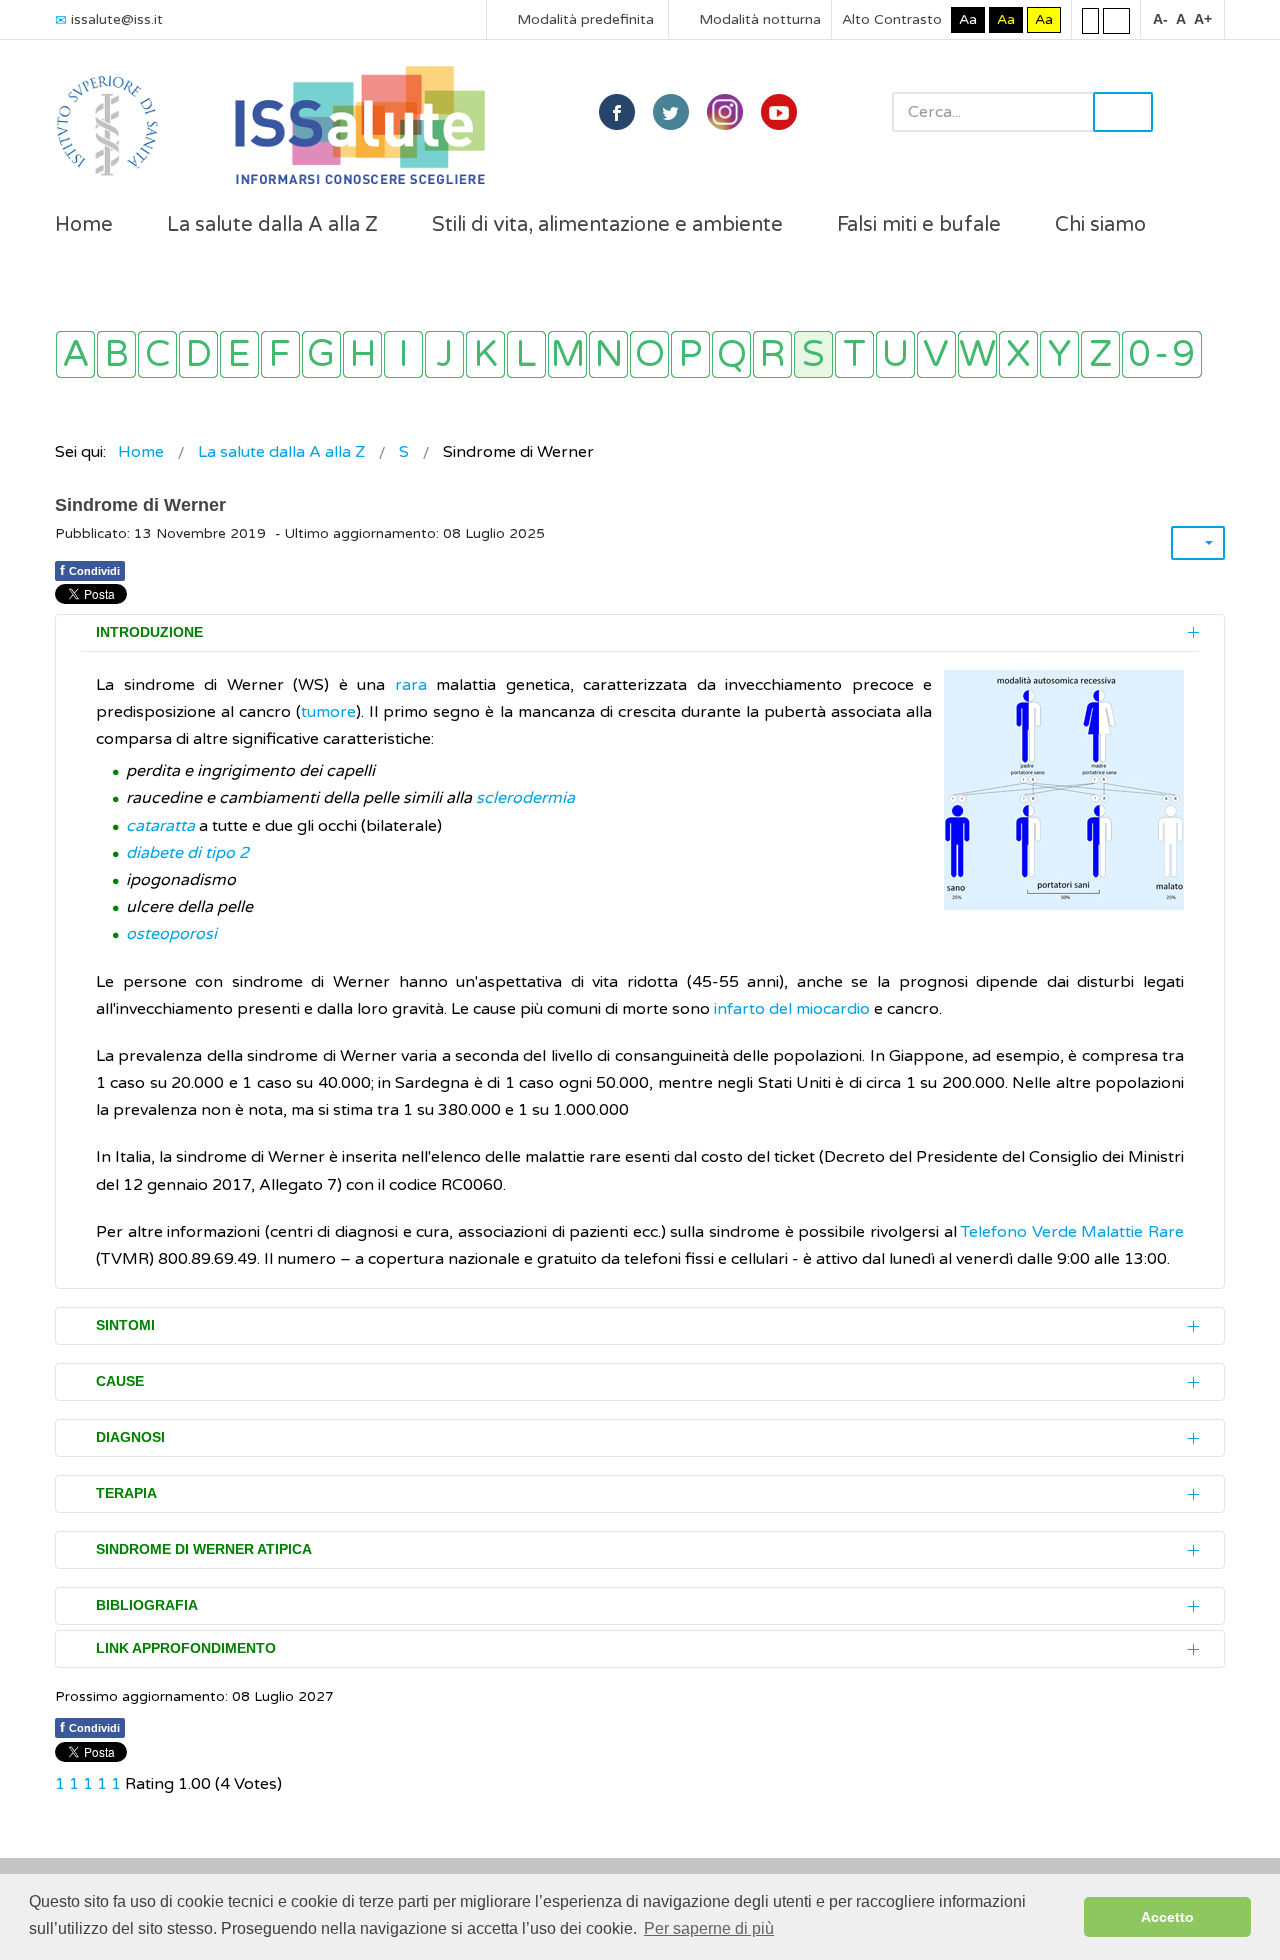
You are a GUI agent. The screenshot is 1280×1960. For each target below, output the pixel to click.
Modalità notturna (758, 19)
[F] (280, 354)
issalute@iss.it (117, 19)
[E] (239, 354)
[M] (567, 354)
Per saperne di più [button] (709, 1928)
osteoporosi (171, 934)
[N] (608, 354)
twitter (671, 112)
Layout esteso (1116, 20)
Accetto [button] (1167, 1917)
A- (1160, 19)
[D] (198, 354)
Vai (1123, 112)
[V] (936, 354)
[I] (403, 354)
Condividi (90, 570)
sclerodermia (525, 798)
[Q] (731, 354)
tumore (328, 712)
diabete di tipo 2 (187, 853)
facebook (617, 112)
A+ (1203, 19)
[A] (75, 354)
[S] (813, 354)
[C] (157, 354)
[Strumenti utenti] (1198, 543)
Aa (968, 19)
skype (779, 112)
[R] (772, 354)
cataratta (160, 826)
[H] (362, 354)
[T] (854, 354)
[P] (690, 354)
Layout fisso (1090, 20)
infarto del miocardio (792, 1009)
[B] (116, 354)
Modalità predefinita (583, 19)
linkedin (725, 112)
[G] (321, 354)
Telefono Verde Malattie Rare (1072, 1232)
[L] (526, 354)
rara (411, 685)
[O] (649, 354)
